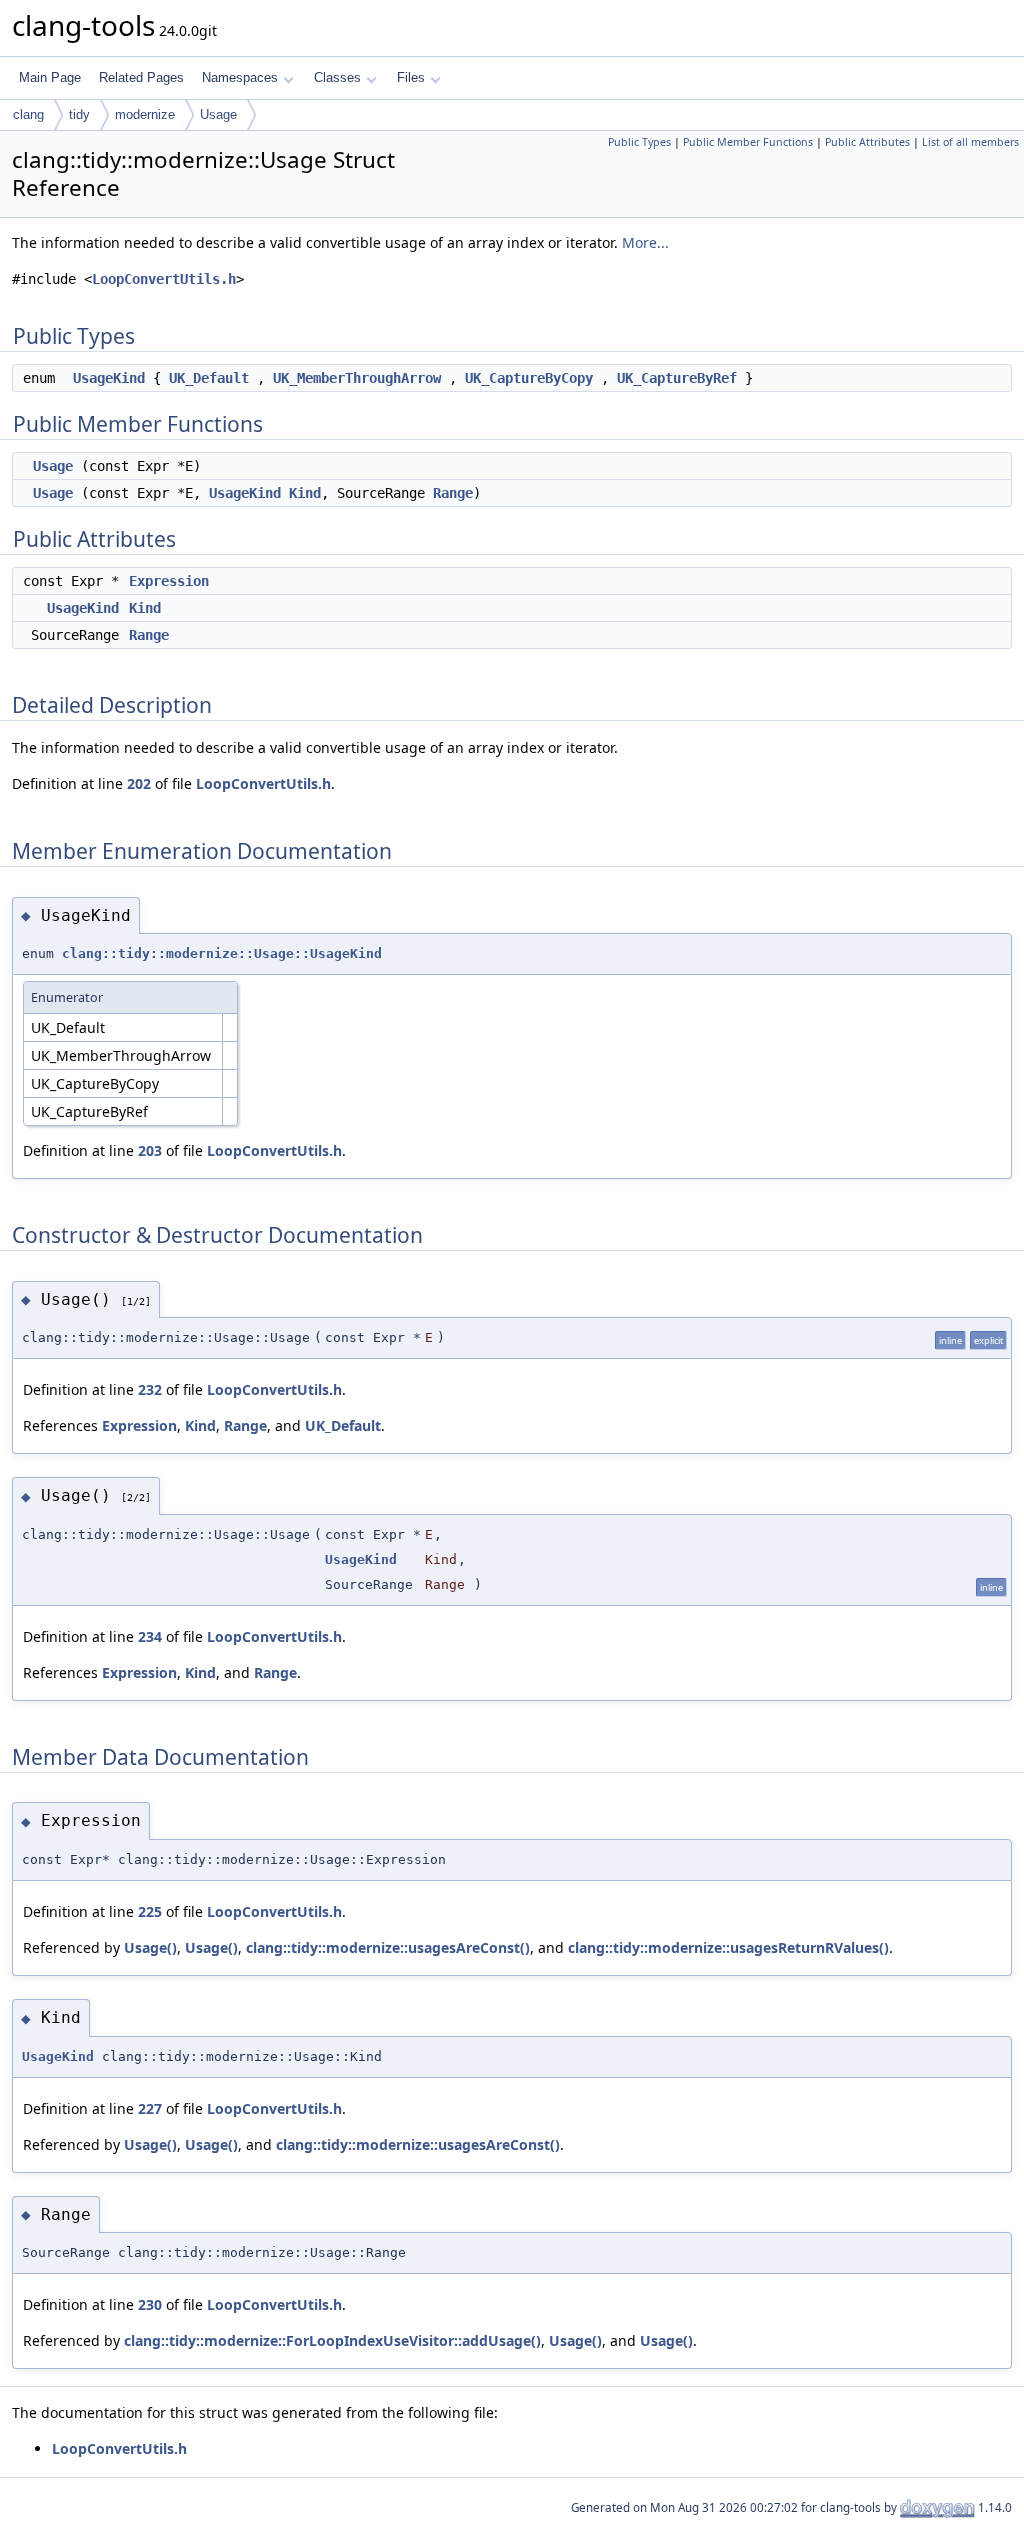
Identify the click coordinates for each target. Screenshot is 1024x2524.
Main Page (50, 77)
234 (150, 1636)
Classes (337, 77)
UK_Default (209, 378)
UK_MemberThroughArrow (357, 378)
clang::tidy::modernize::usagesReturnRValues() (728, 1947)
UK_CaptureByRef (677, 378)
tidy (79, 114)
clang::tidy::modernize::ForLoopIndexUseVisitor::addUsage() (332, 2340)
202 (139, 783)
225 (150, 1911)
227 (150, 2108)
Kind (305, 493)
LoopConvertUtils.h (164, 279)
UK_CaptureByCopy (529, 378)
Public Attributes (867, 142)
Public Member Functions (748, 142)
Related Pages (141, 77)
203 (150, 1150)
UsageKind (109, 378)
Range (453, 493)
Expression (169, 581)
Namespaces (240, 77)
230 (150, 2304)
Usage (218, 114)
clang (28, 114)
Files (411, 77)
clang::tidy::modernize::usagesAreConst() (388, 1947)
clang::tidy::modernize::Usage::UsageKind (222, 953)
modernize (145, 114)
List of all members (970, 142)
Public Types (639, 142)
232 (150, 1389)
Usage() (150, 1947)
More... (645, 242)
